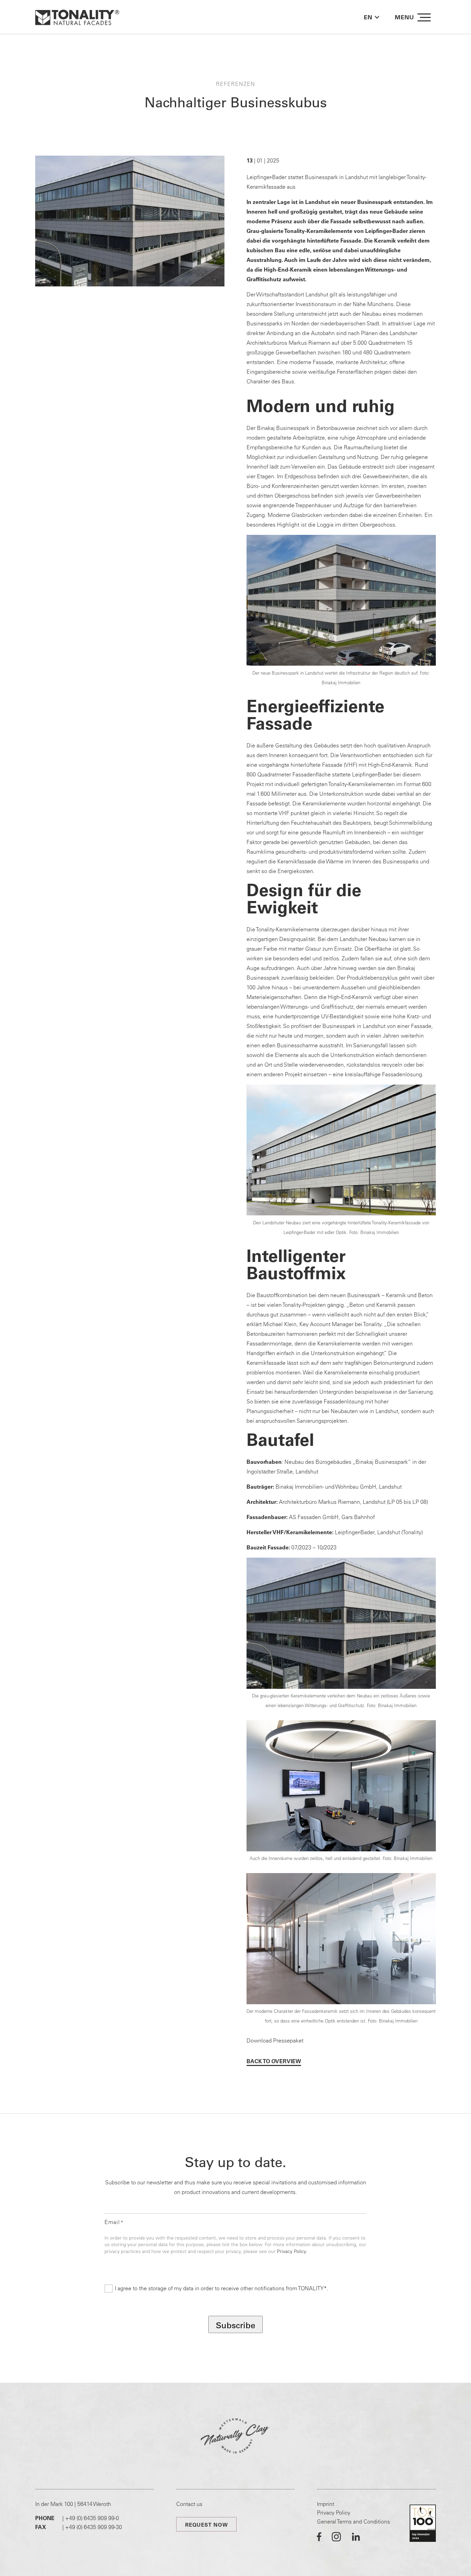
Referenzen (235, 84)
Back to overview (274, 2061)
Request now (207, 2525)
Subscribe (235, 2325)
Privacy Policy (334, 2513)
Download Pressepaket (275, 2040)
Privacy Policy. (292, 2251)
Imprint (325, 2504)
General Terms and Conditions (353, 2521)
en (368, 17)
